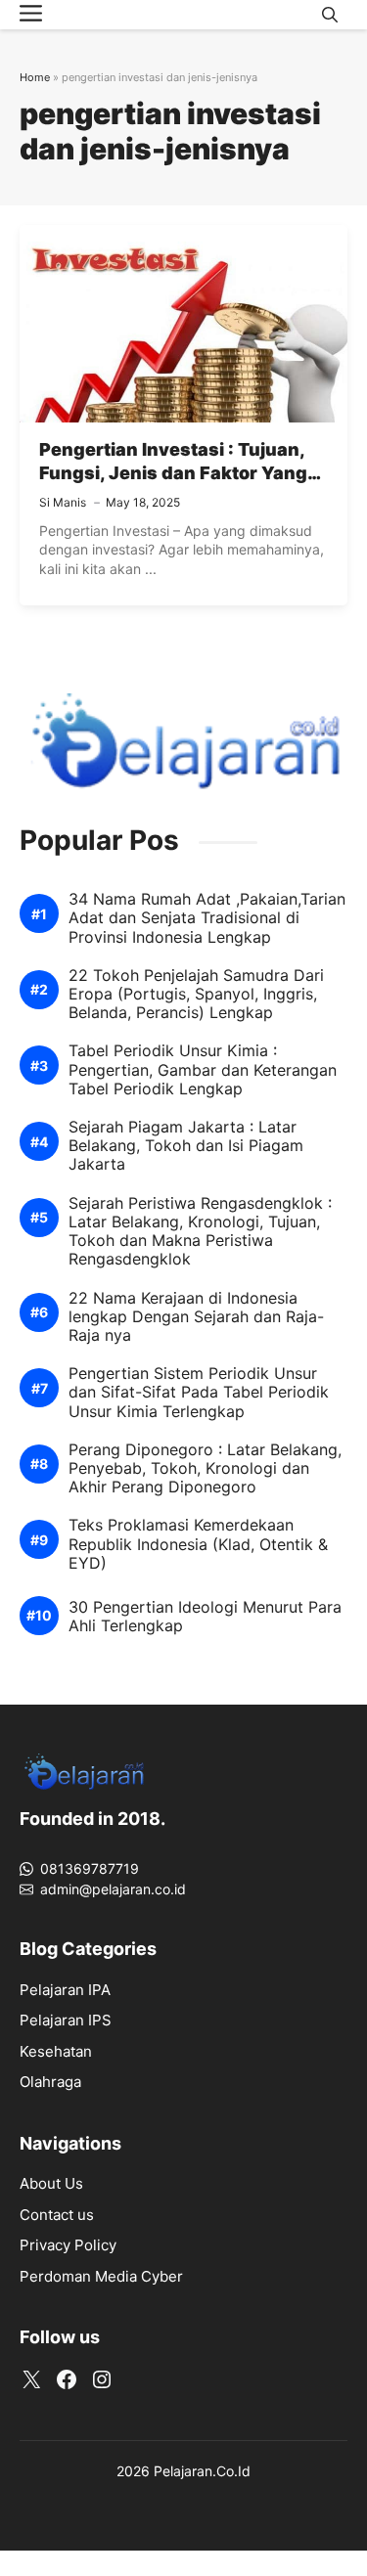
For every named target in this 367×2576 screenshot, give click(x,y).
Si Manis (63, 502)
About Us (51, 2183)
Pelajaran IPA (65, 1990)
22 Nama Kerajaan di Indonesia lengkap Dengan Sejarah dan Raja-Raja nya (196, 1317)
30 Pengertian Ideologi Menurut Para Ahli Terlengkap (205, 1617)
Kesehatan (56, 2051)
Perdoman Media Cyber (101, 2276)
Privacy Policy (68, 2245)
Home (35, 77)
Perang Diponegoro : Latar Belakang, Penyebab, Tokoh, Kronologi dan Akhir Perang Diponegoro (205, 1468)
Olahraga (50, 2082)
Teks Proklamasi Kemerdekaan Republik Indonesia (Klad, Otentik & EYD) (198, 1544)
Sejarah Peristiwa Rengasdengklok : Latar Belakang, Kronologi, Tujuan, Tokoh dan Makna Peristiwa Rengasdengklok (200, 1232)
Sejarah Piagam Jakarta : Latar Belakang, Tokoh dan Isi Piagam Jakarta (186, 1146)
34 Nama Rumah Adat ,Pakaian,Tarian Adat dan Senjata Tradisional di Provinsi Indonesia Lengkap (207, 918)
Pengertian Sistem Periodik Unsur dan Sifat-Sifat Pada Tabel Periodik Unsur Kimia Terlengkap (199, 1392)
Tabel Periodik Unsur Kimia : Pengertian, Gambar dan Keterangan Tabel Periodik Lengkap (203, 1069)
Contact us (57, 2215)
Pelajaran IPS (66, 2020)
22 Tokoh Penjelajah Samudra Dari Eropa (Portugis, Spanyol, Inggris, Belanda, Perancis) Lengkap (196, 994)
